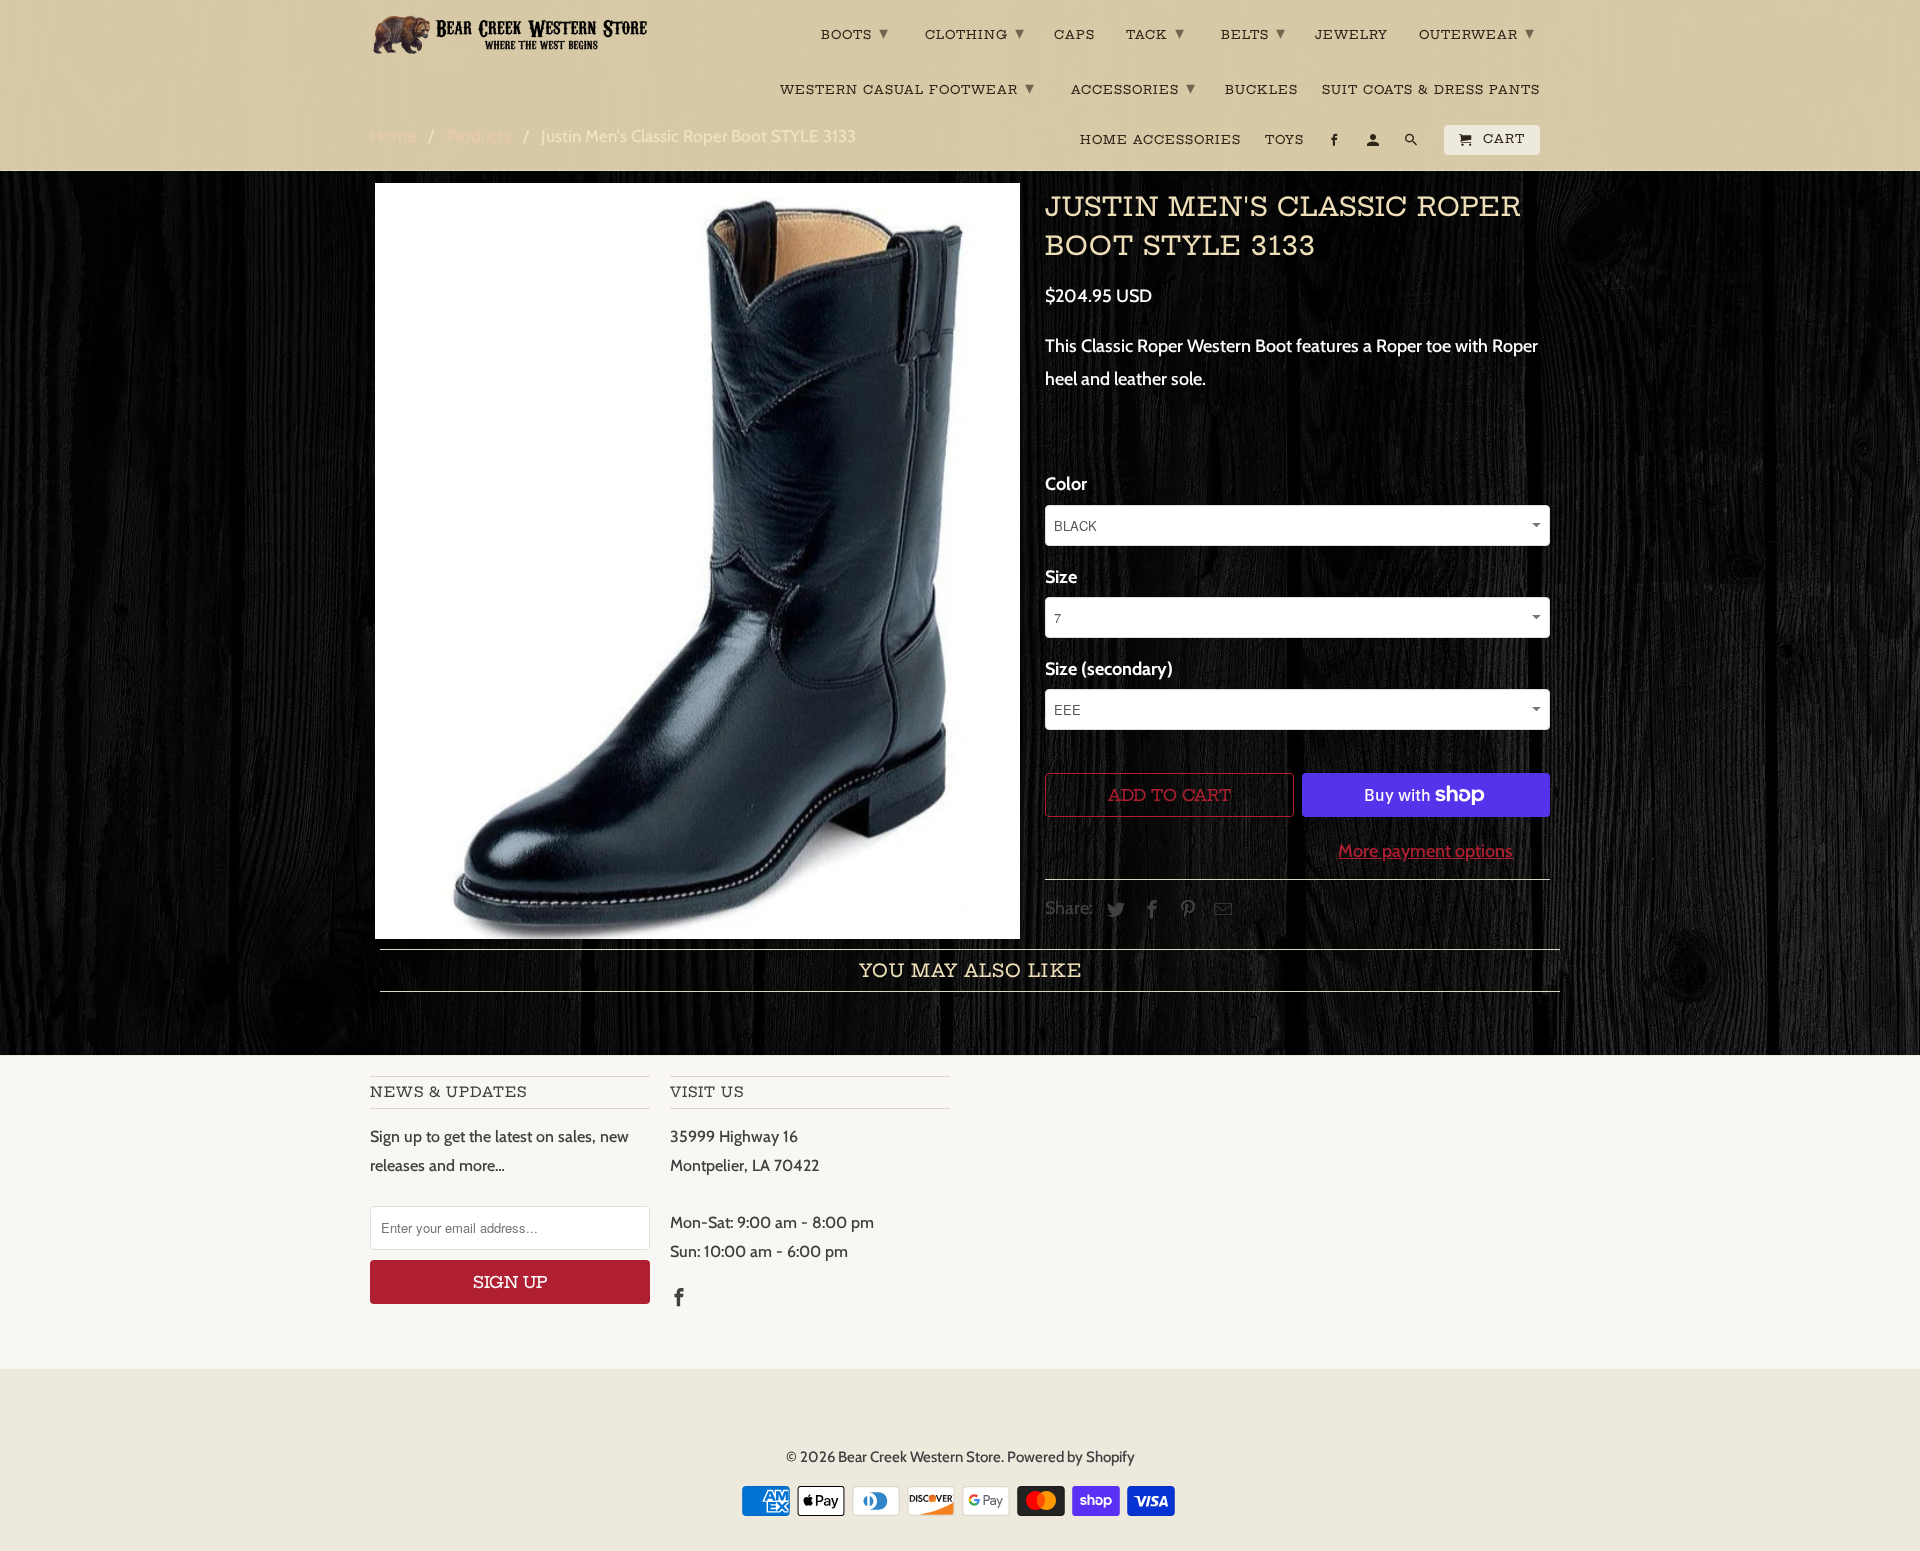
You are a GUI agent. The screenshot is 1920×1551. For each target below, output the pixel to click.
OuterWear (1477, 32)
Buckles (1261, 90)
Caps (1074, 35)
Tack (1155, 32)
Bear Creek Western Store (919, 1457)
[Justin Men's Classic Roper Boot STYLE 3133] (697, 561)
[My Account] (1374, 144)
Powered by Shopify (1071, 1457)
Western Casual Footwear (907, 87)
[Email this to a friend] (1220, 910)
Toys (1284, 140)
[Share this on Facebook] (1149, 910)
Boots (855, 32)
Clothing (975, 32)
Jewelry (1351, 35)
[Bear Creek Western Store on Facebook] (681, 1298)
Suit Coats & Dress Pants (1431, 90)
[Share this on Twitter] (1113, 910)
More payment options (1425, 851)
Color (1066, 484)
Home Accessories (1160, 140)
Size (1061, 577)
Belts (1253, 32)
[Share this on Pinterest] (1185, 910)
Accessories (1133, 87)
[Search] (1412, 144)
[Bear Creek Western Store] (510, 34)
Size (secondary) (1109, 669)
